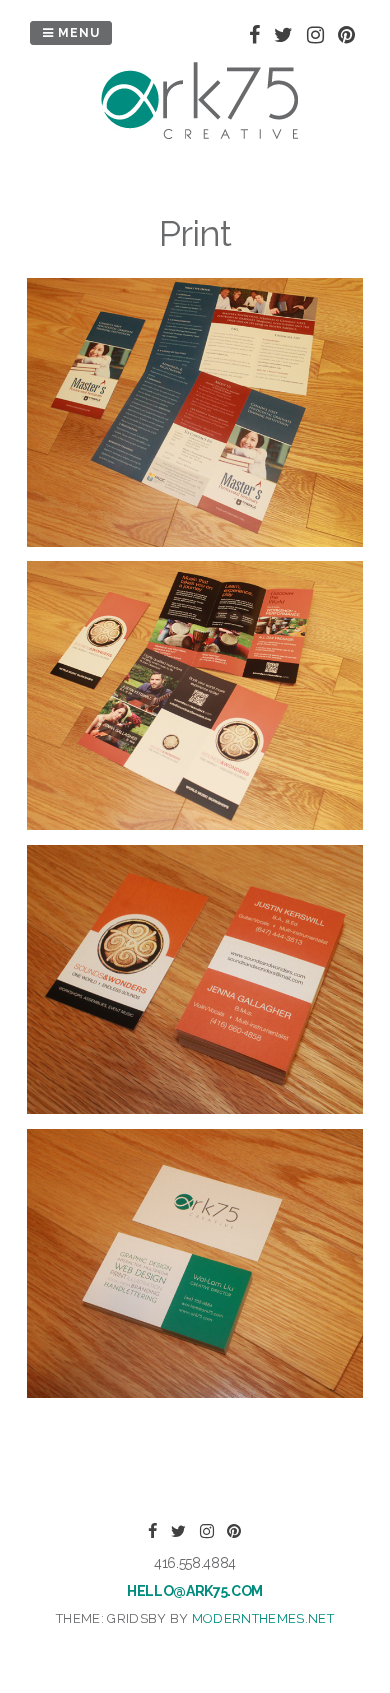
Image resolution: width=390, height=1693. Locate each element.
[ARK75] (200, 136)
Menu (77, 33)
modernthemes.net (263, 1618)
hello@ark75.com (195, 1591)
